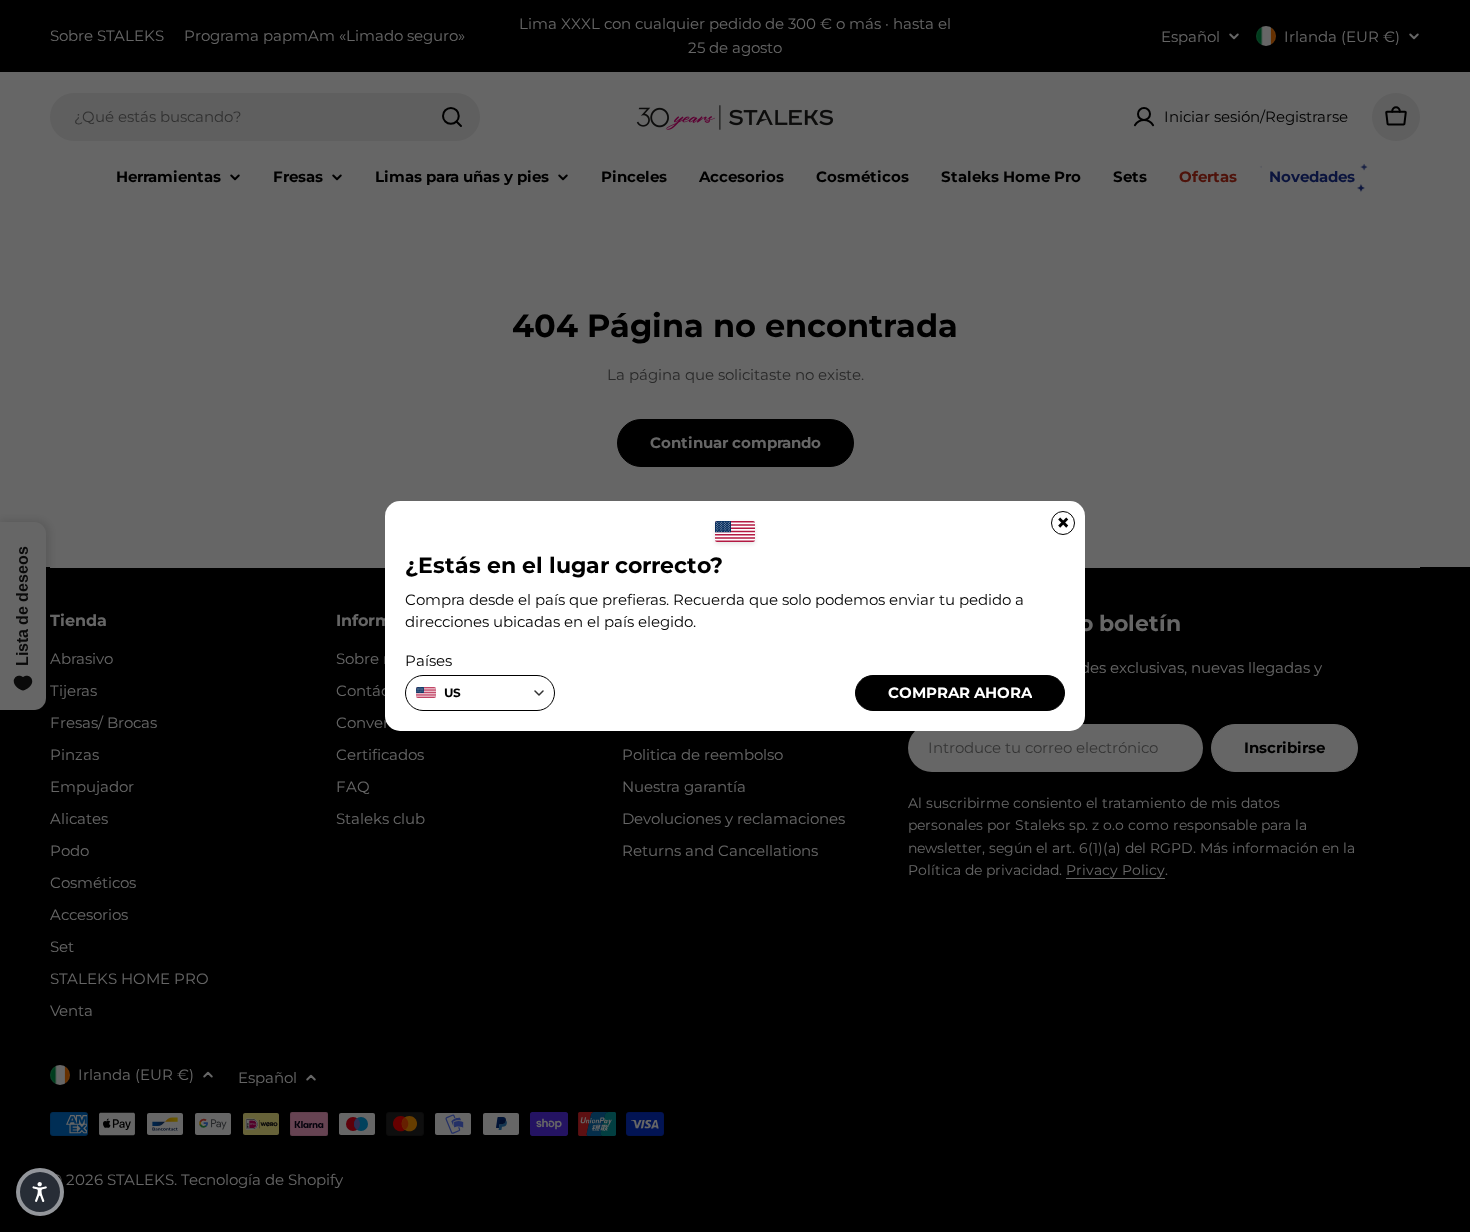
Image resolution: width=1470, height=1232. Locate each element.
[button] (40, 1192)
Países (428, 660)
